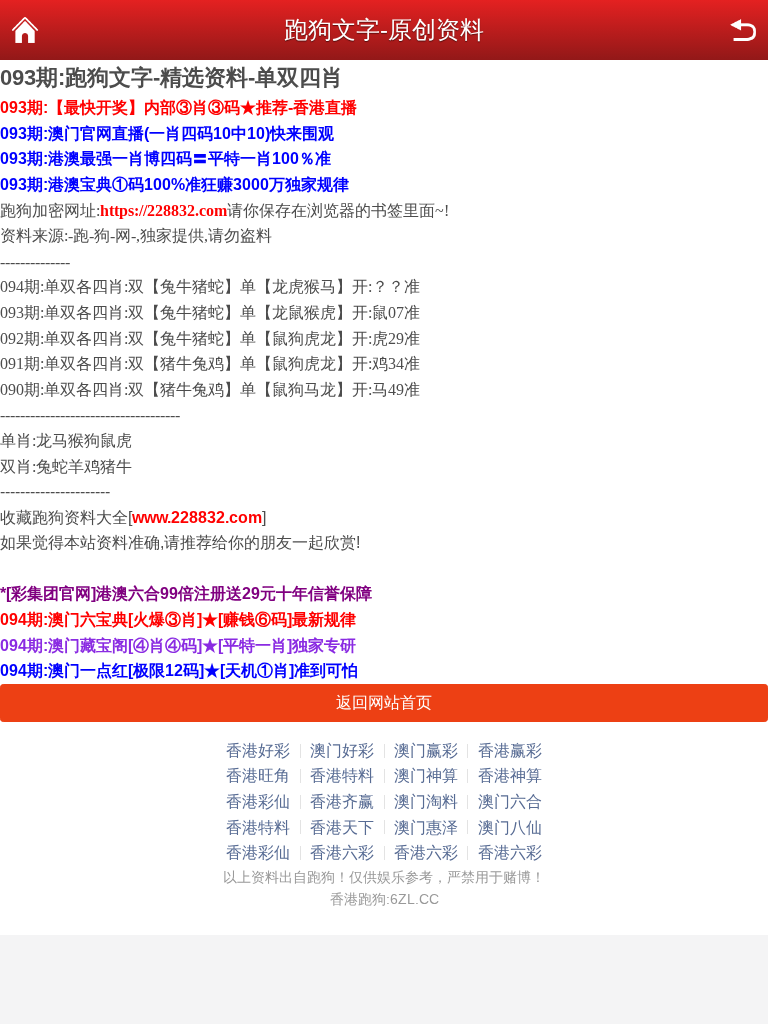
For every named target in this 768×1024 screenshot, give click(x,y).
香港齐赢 (342, 801)
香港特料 (342, 775)
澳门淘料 (426, 801)
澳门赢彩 (426, 750)
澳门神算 (426, 775)
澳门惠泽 (426, 827)
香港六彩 (342, 852)
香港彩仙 (258, 801)
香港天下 (342, 827)
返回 (743, 30)
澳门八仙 (510, 827)
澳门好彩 (342, 750)
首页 (25, 30)
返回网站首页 (384, 702)
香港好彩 (258, 750)
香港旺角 (258, 775)
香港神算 (510, 775)
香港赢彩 (510, 750)
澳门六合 (510, 801)
